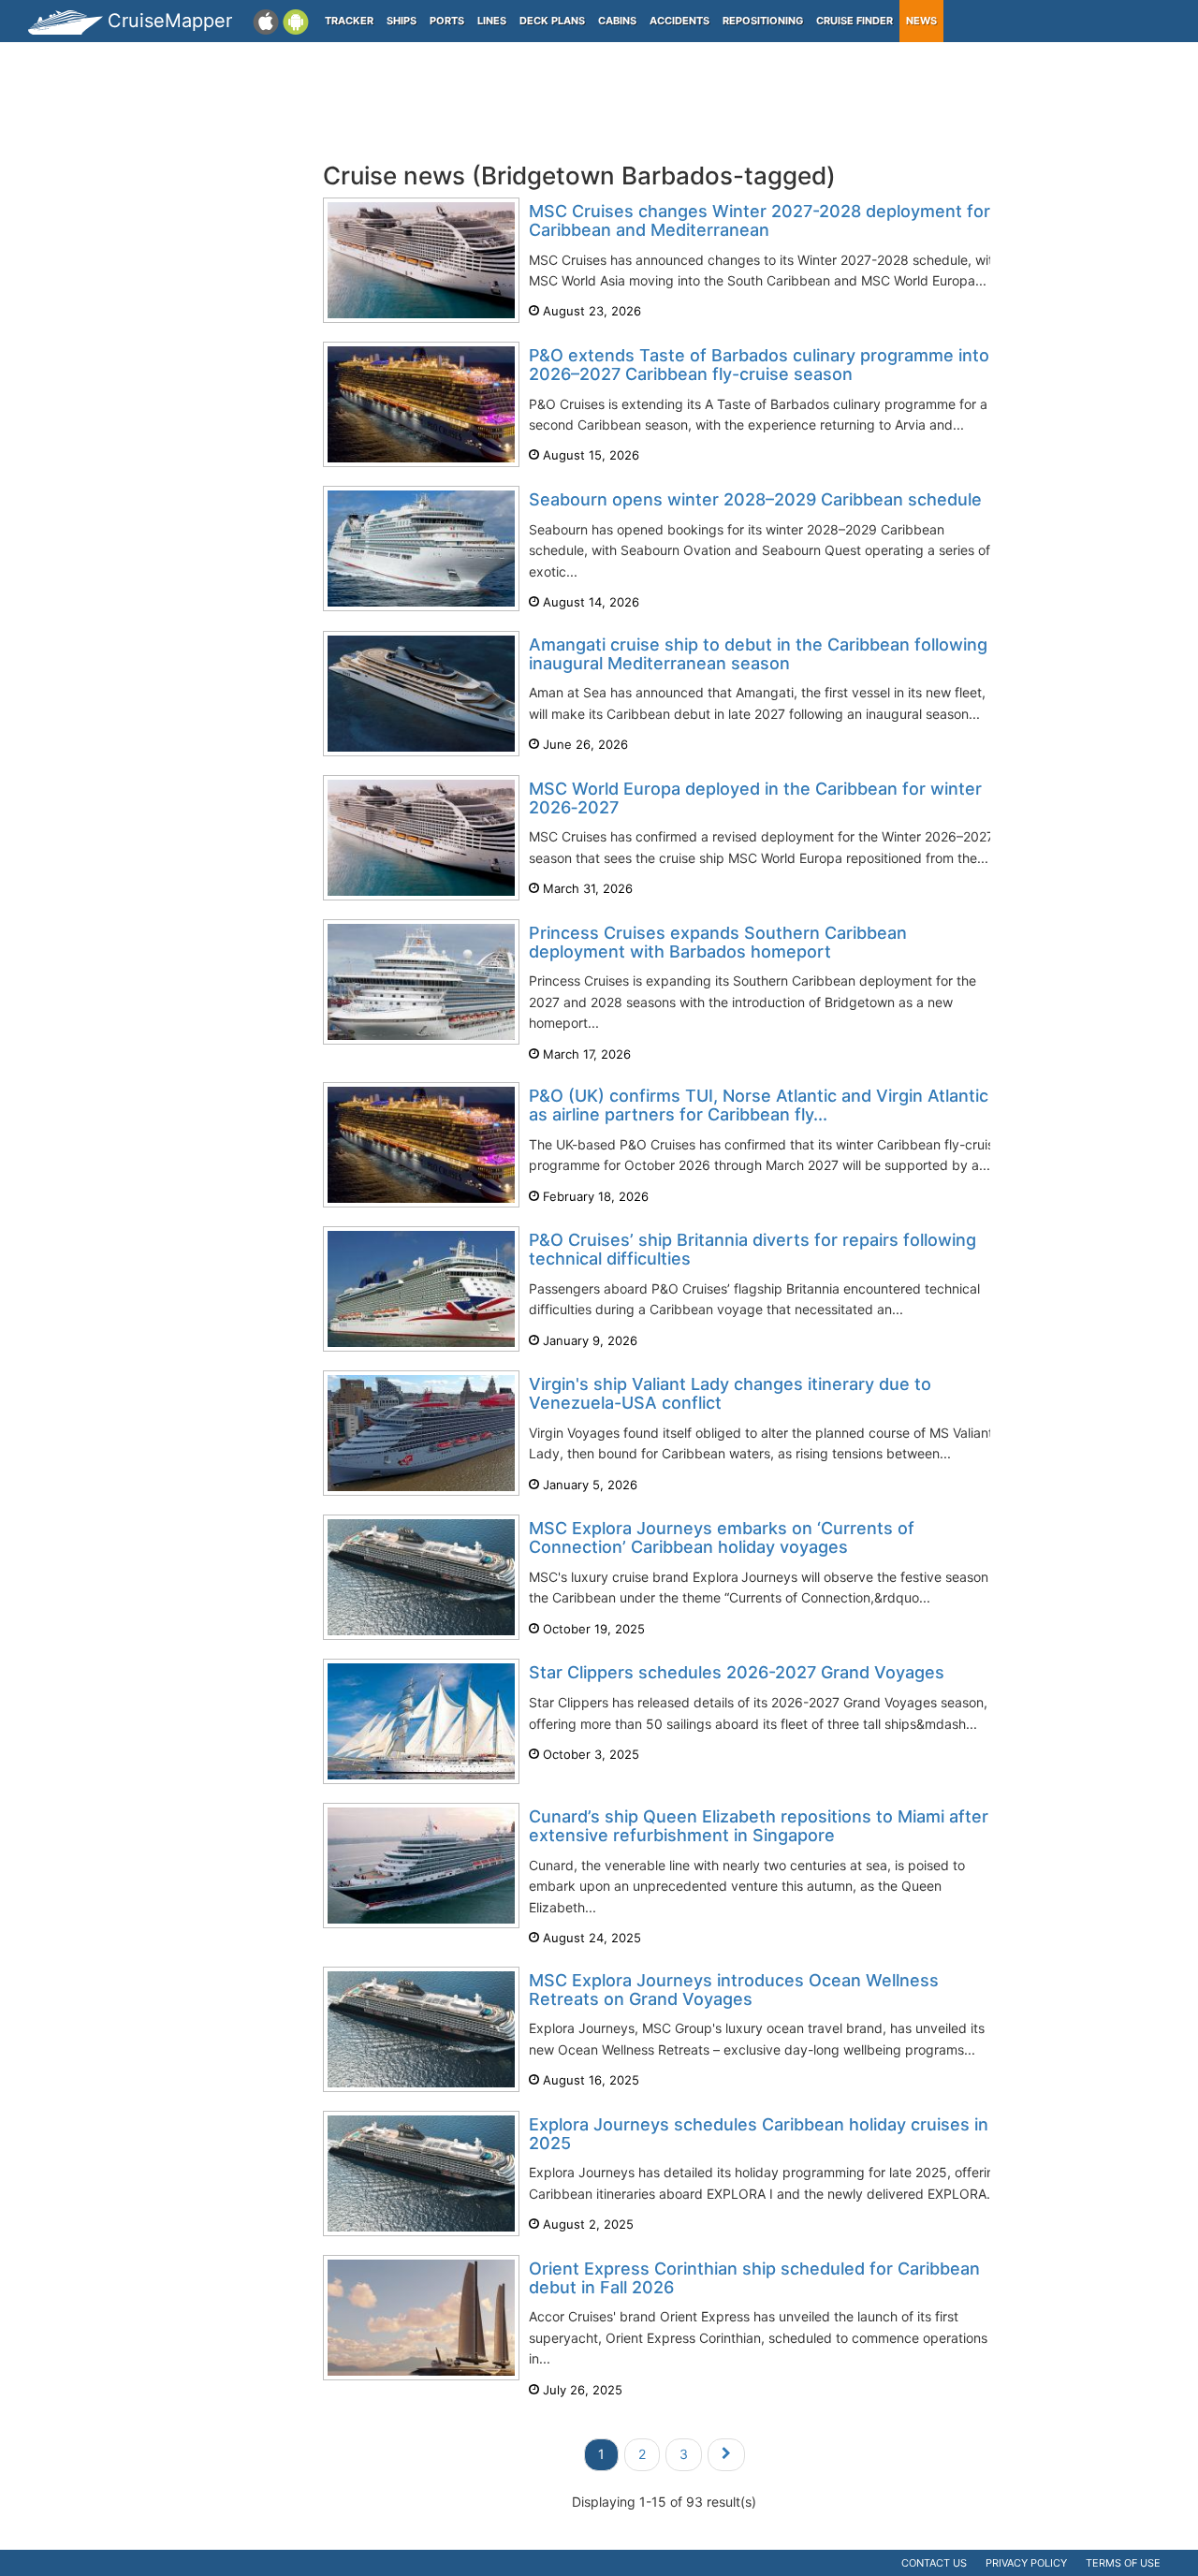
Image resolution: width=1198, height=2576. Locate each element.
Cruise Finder (855, 21)
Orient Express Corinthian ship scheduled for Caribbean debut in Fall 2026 (754, 2278)
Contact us (934, 2563)
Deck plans (552, 21)
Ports (447, 21)
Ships (402, 21)
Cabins (617, 21)
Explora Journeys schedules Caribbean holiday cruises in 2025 (759, 2134)
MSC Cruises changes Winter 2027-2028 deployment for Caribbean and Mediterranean (760, 220)
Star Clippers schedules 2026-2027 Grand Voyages (737, 1672)
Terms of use (1123, 2563)
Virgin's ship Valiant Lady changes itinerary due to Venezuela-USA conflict (730, 1393)
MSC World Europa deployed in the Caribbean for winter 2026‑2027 (755, 798)
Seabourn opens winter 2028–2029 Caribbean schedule (755, 499)
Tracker (349, 21)
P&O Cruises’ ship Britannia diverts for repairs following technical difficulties (752, 1249)
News (921, 21)
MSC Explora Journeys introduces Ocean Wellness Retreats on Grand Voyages (734, 1990)
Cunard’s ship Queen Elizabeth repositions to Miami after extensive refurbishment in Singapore (759, 1826)
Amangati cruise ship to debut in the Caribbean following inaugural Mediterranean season (758, 654)
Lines (492, 21)
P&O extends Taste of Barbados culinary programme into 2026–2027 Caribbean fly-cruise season (759, 365)
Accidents (679, 21)
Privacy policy (1026, 2563)
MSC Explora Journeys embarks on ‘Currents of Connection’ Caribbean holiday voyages (722, 1537)
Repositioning (763, 21)
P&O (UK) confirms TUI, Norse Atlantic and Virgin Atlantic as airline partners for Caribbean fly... (759, 1105)
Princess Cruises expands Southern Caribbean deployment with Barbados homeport (718, 942)
